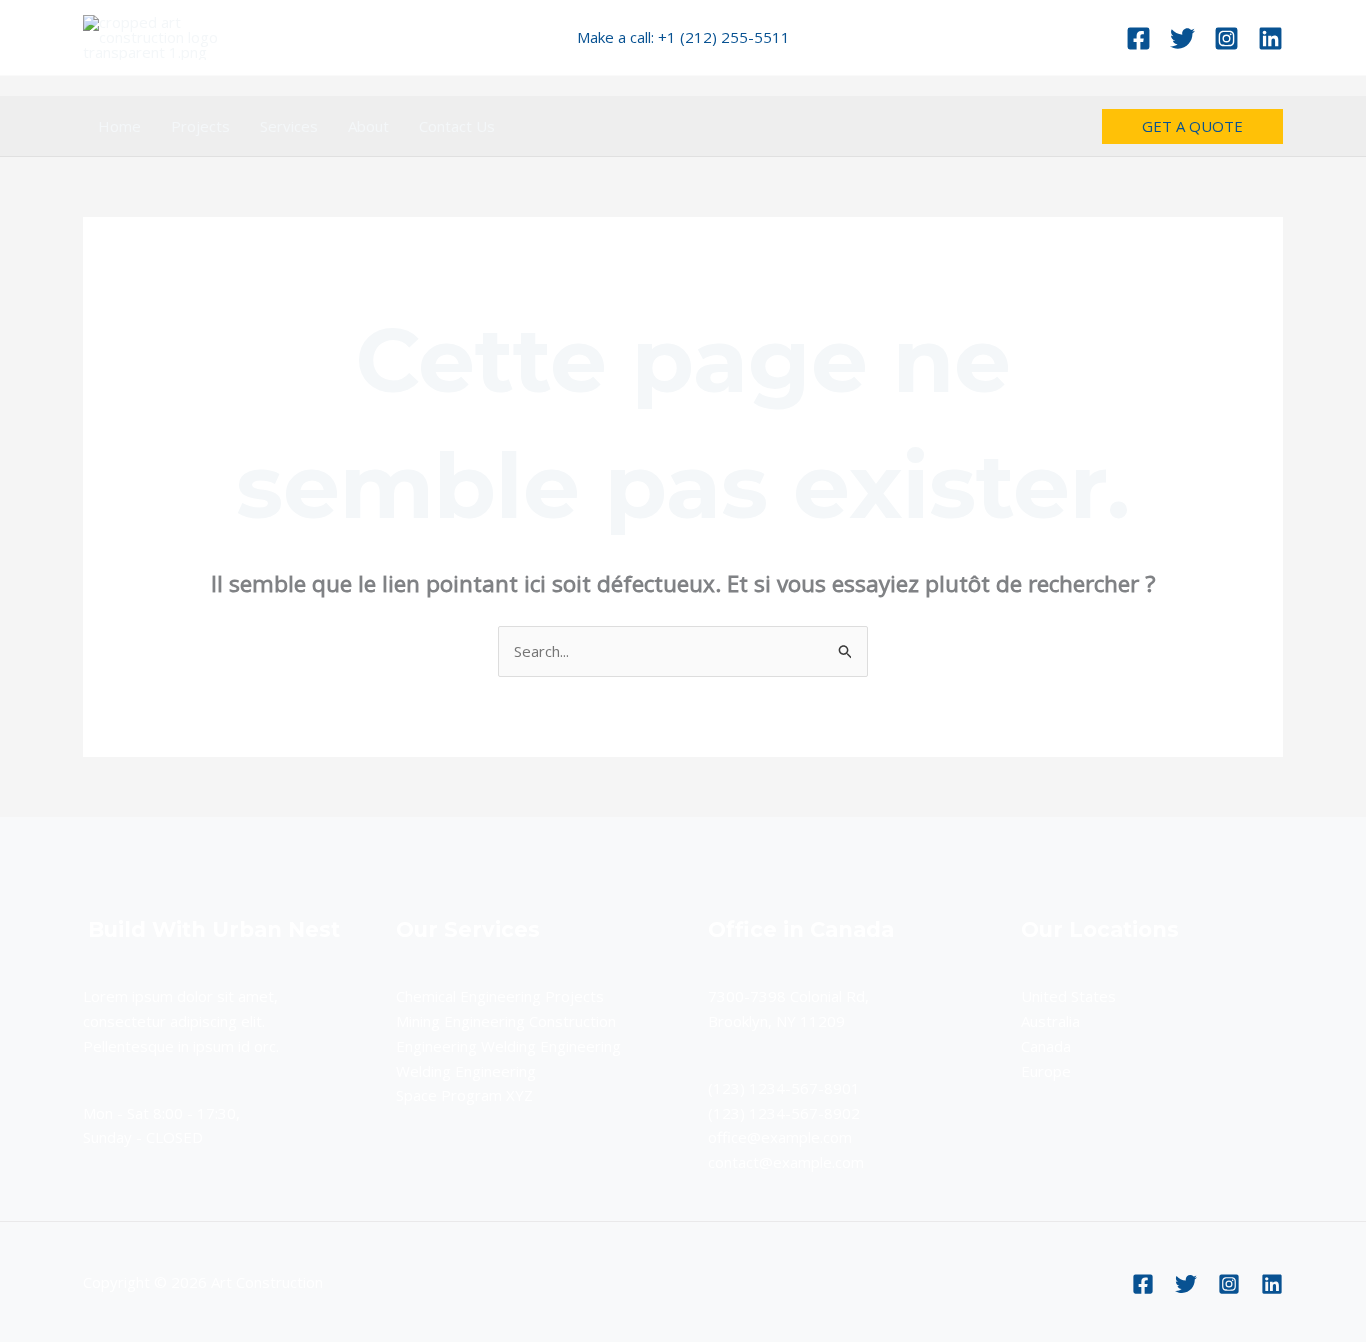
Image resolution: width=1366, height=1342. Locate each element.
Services (289, 126)
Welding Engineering (466, 1071)
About (368, 126)
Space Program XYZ (464, 1095)
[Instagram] (1226, 38)
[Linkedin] (1270, 38)
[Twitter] (1182, 38)
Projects (200, 126)
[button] (1192, 126)
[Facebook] (1138, 38)
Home (119, 126)
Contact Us (457, 126)
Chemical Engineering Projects (500, 996)
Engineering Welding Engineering (508, 1046)
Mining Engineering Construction (506, 1021)
